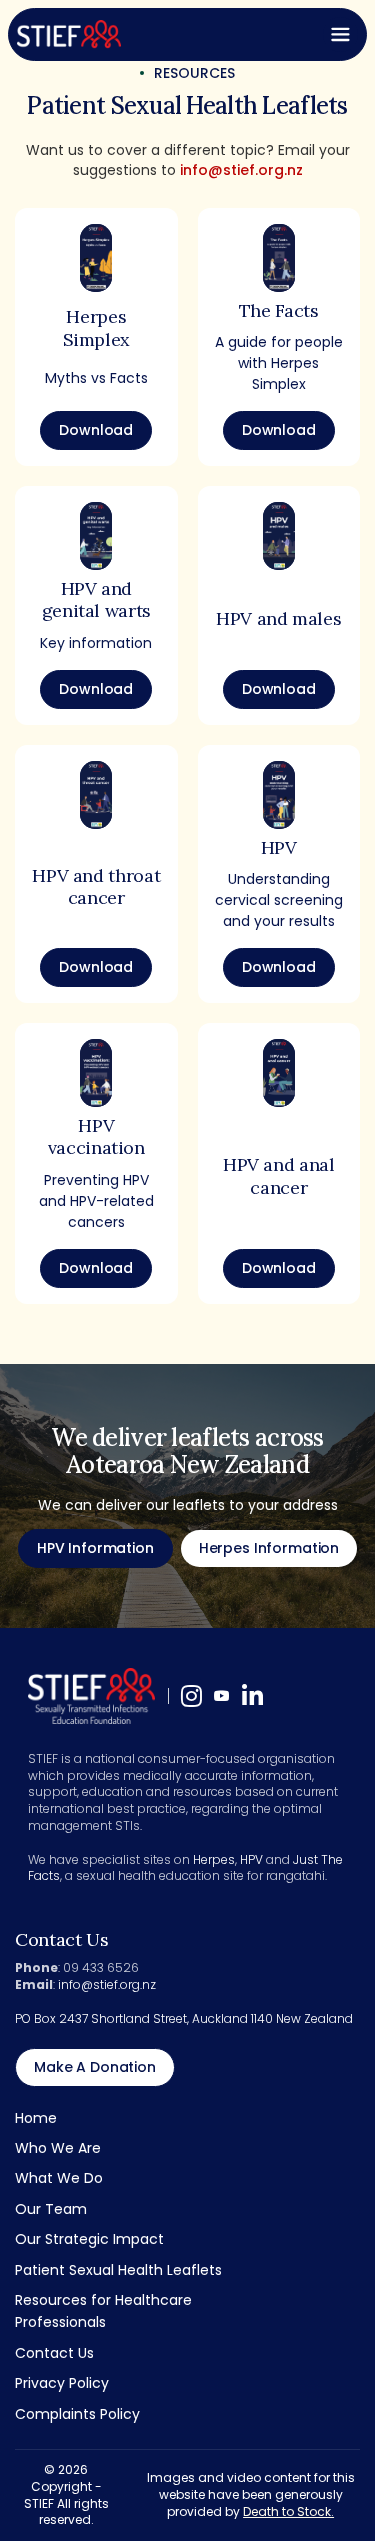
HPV (251, 1859)
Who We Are (58, 2148)
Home (36, 2118)
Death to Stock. (288, 2511)
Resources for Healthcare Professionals (103, 2311)
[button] (340, 34)
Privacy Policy (62, 2383)
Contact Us (54, 2353)
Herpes (214, 1859)
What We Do (59, 2178)
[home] (69, 34)
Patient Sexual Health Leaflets (118, 2270)
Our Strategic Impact (89, 2239)
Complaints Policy (77, 2414)
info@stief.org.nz (241, 170)
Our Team (51, 2209)
